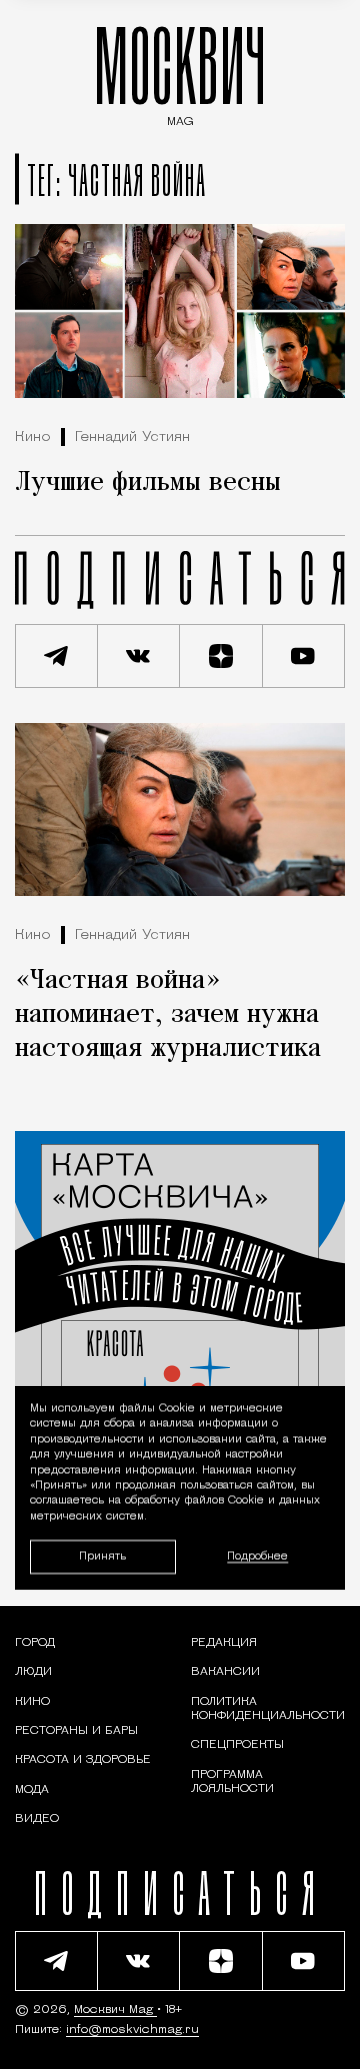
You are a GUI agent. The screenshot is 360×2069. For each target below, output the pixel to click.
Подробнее (257, 1556)
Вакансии (225, 1672)
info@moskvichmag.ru (132, 2030)
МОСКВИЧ (180, 71)
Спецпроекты (237, 1745)
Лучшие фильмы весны (148, 483)
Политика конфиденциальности (268, 1709)
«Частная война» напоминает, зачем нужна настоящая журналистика (168, 1015)
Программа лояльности (232, 1782)
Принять (102, 1556)
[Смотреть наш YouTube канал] (304, 656)
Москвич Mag (115, 2010)
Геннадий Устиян (132, 437)
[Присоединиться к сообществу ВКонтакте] (139, 656)
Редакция (224, 1643)
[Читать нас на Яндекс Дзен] (221, 656)
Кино (33, 437)
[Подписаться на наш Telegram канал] (56, 656)
